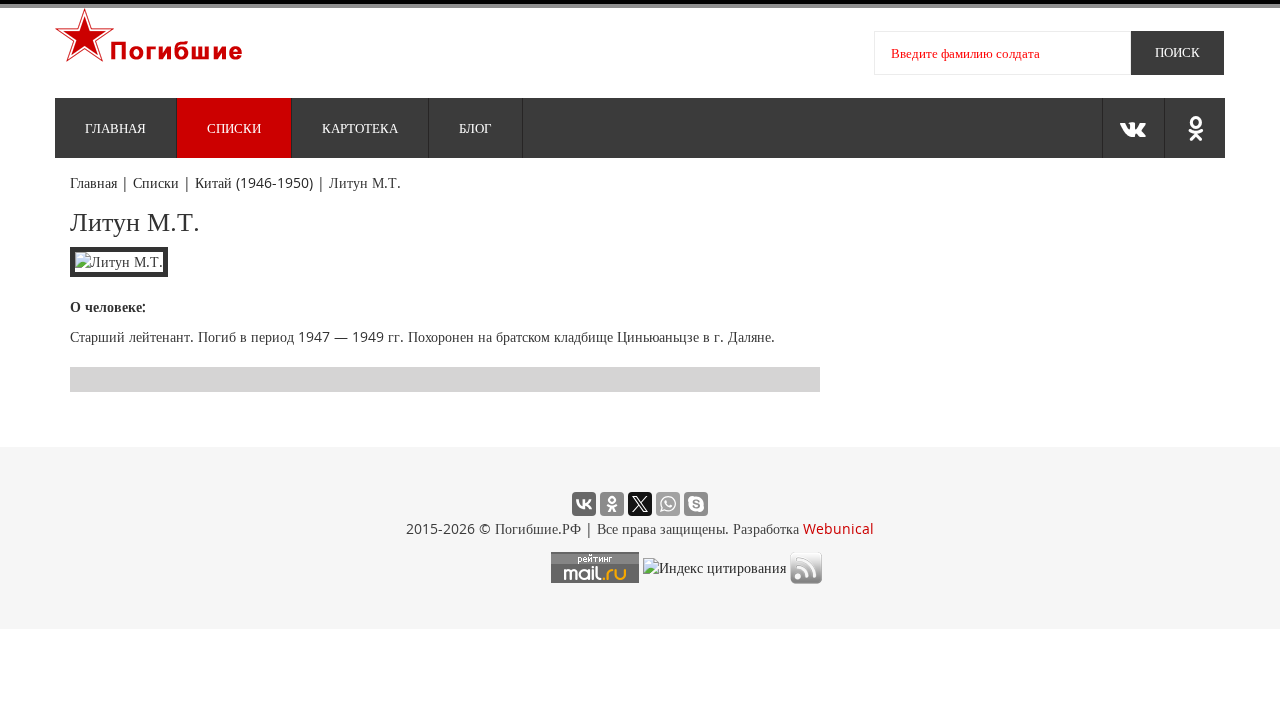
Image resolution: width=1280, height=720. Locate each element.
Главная (115, 128)
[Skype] (696, 504)
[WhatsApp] (668, 504)
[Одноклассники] (612, 504)
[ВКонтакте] (584, 504)
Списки (234, 128)
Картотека (360, 128)
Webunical (838, 528)
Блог (475, 128)
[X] (640, 504)
